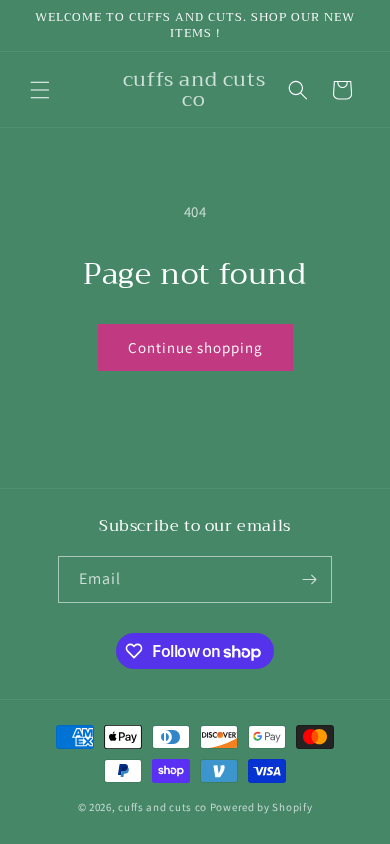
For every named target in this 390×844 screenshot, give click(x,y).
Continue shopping (195, 347)
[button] (40, 90)
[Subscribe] (309, 579)
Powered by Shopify (261, 807)
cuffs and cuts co (162, 807)
